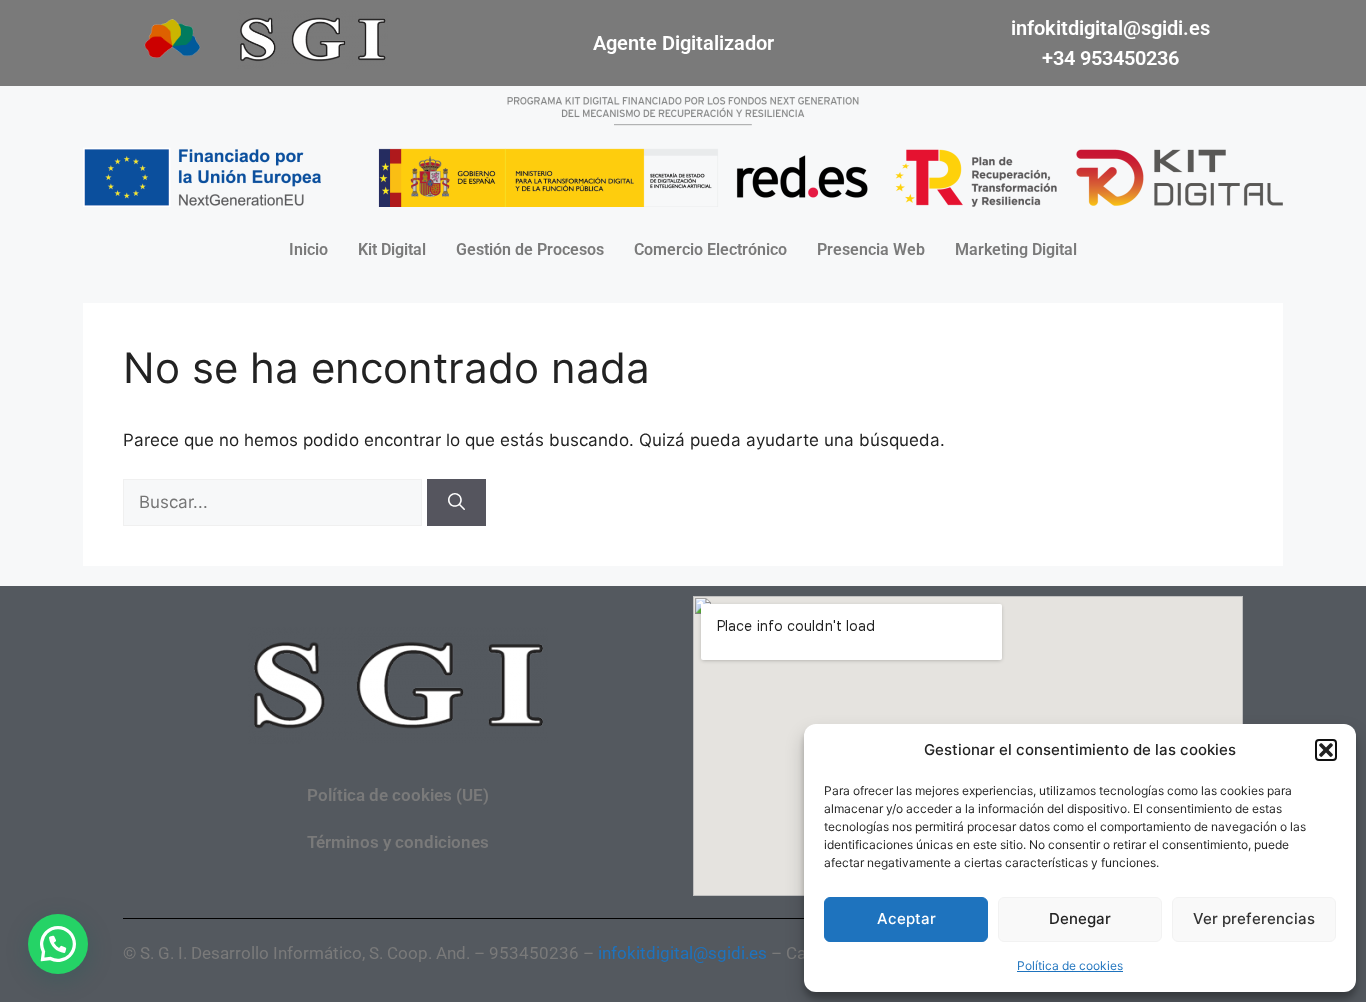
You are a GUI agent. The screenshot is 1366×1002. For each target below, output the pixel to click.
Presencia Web (871, 249)
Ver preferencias (1254, 918)
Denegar (1080, 918)
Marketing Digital (1016, 249)
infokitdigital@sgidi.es (1110, 28)
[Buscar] (456, 503)
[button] (1326, 750)
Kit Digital (392, 249)
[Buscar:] (275, 502)
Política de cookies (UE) (398, 795)
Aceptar (906, 918)
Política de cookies (1070, 965)
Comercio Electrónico (710, 249)
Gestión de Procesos (530, 249)
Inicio (308, 249)
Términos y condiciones (398, 842)
